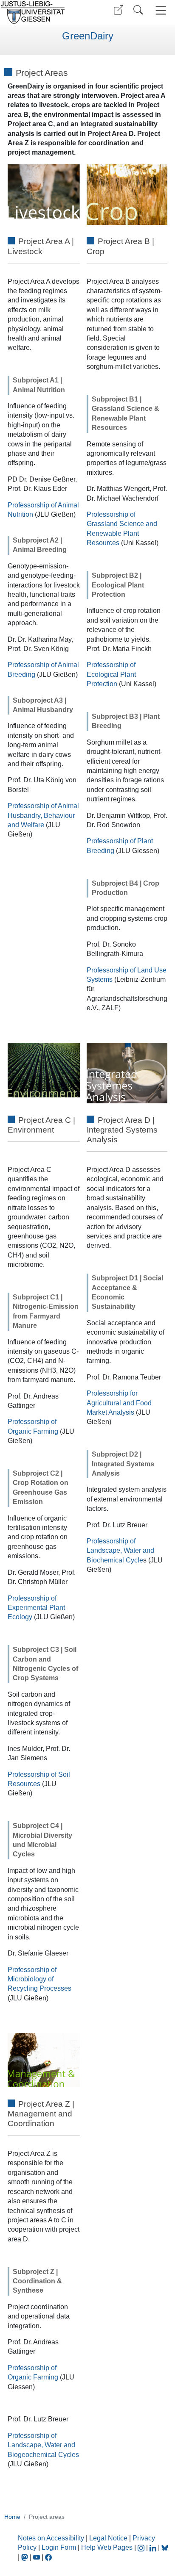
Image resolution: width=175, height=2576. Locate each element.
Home (12, 2517)
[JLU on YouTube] (37, 2557)
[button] (119, 10)
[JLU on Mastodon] (25, 2557)
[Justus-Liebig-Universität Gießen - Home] (43, 13)
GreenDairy (88, 36)
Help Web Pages (107, 2547)
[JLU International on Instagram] (142, 2547)
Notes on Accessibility (52, 2538)
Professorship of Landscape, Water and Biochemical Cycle (120, 1551)
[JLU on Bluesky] (165, 2547)
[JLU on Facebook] (48, 2557)
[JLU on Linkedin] (154, 2547)
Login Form (59, 2547)
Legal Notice (108, 2538)
